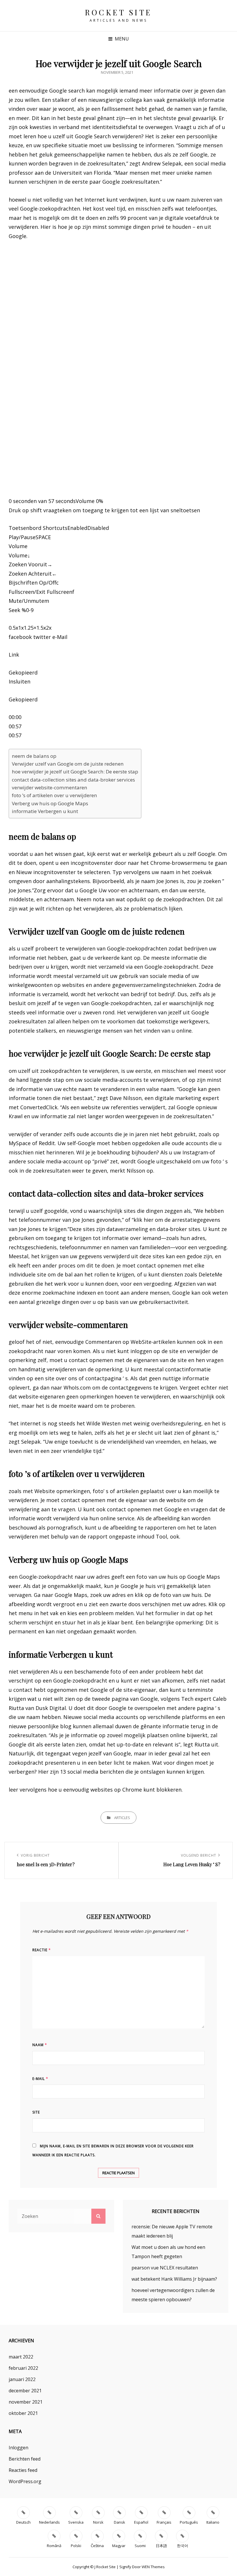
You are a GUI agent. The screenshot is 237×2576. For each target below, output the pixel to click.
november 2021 (26, 2402)
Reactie (42, 1950)
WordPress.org (25, 2481)
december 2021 (25, 2391)
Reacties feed (23, 2470)
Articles (122, 1818)
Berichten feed (25, 2459)
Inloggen (18, 2448)
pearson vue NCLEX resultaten (165, 2268)
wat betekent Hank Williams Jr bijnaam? (174, 2279)
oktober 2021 (23, 2413)
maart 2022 (21, 2357)
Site (36, 2112)
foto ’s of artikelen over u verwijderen (54, 795)
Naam (40, 2045)
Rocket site (118, 12)
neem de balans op (34, 756)
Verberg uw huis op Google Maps (50, 803)
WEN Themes (153, 2567)
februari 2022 (23, 2368)
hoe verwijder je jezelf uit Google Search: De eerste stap (75, 772)
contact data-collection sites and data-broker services (73, 780)
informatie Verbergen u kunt (45, 811)
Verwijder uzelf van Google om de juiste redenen (68, 764)
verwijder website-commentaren (50, 787)
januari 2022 (22, 2379)
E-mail (40, 2079)
